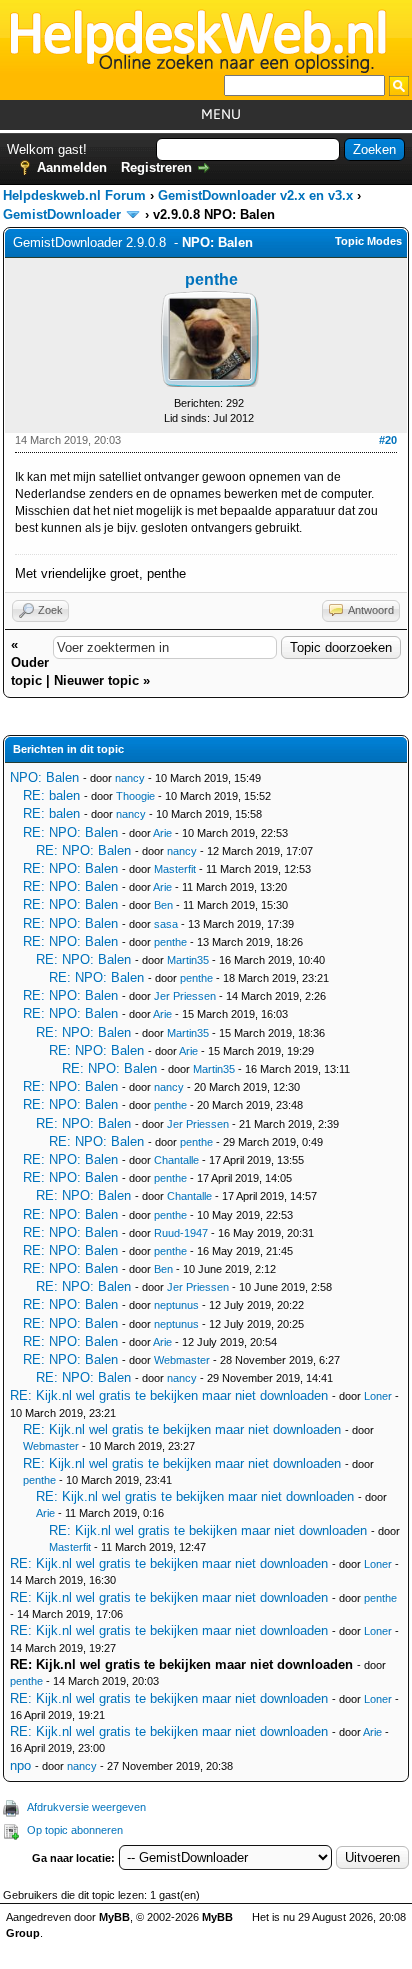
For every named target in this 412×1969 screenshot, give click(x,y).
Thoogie (135, 796)
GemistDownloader (62, 214)
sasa (166, 924)
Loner (378, 1396)
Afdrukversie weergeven (86, 1807)
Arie (162, 833)
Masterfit (175, 869)
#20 (388, 440)
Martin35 (188, 960)
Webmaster (182, 1360)
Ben (163, 905)
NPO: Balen (44, 777)
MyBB (114, 1917)
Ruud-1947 (181, 1233)
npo (20, 1765)
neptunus (176, 1305)
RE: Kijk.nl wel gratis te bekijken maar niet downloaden (169, 1395)
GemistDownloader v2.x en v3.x (255, 195)
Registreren (156, 167)
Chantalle (176, 1160)
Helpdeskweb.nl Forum (74, 195)
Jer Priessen (185, 996)
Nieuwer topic (96, 680)
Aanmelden (72, 167)
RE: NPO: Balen (70, 832)
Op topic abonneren (75, 1830)
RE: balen (51, 795)
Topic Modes (368, 241)
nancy (130, 778)
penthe (211, 279)
